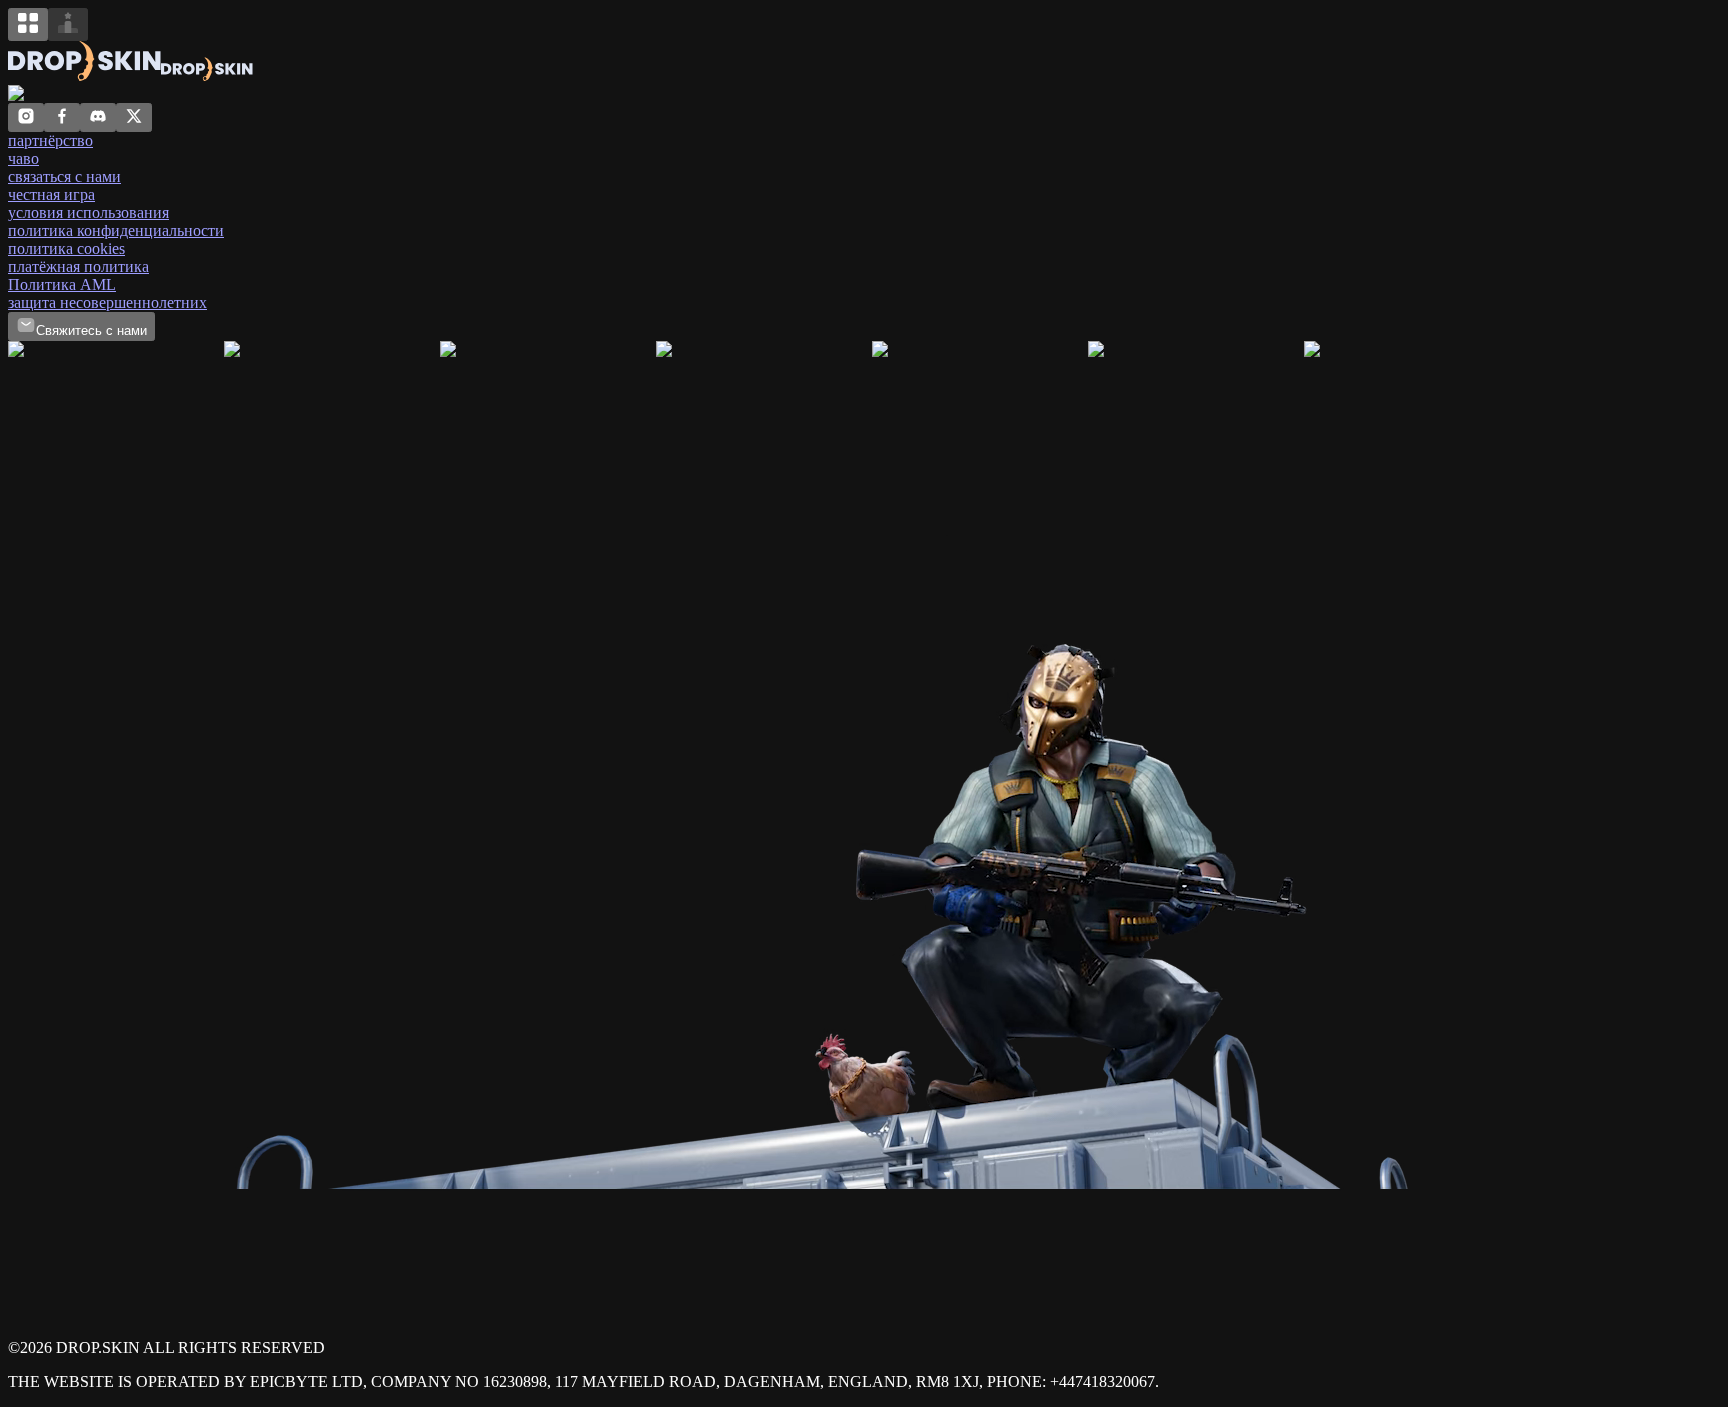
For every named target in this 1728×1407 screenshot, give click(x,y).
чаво (23, 158)
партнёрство (50, 140)
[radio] (28, 24)
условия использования (88, 212)
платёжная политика (78, 266)
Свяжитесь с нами (91, 330)
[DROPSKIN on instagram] (26, 120)
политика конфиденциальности (116, 230)
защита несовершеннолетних (107, 302)
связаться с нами (64, 176)
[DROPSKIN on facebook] (62, 120)
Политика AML (62, 284)
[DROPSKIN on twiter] (134, 120)
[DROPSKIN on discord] (98, 120)
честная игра (51, 194)
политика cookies (66, 248)
